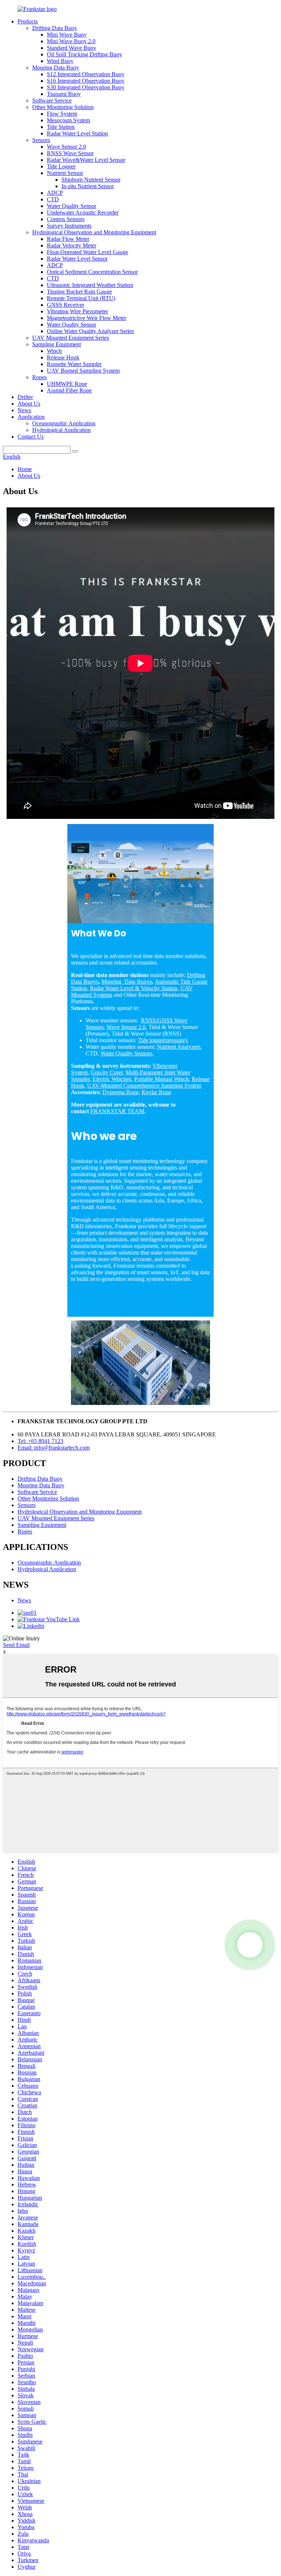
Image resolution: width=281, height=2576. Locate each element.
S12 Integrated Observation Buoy (86, 74)
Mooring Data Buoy (56, 68)
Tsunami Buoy (64, 94)
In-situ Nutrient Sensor (88, 186)
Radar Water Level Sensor (77, 259)
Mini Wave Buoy (67, 35)
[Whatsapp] (250, 1945)
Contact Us (31, 437)
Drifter (25, 397)
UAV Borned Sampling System (83, 371)
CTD (53, 199)
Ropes (40, 377)
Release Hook (63, 357)
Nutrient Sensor (65, 173)
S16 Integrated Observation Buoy (86, 81)
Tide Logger (61, 166)
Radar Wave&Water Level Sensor (86, 160)
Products (28, 21)
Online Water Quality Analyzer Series (90, 331)
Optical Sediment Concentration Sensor (92, 272)
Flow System (62, 114)
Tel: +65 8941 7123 (40, 1441)
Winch (54, 351)
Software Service (52, 100)
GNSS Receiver (65, 305)
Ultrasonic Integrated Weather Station (90, 285)
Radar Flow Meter (68, 239)
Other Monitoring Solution (63, 107)
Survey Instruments (69, 226)
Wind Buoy (60, 61)
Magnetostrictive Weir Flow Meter (87, 318)
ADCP (55, 193)
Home (25, 469)
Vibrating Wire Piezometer (77, 311)
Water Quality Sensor (72, 206)
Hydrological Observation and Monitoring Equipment (94, 232)
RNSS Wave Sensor (70, 153)
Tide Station (61, 127)
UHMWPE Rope (67, 384)
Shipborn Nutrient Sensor (91, 180)
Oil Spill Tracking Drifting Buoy (85, 54)
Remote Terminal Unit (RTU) (81, 298)
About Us (29, 404)
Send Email (16, 1645)
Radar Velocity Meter (72, 245)
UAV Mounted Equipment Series (71, 338)
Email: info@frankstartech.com (54, 1448)
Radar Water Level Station (77, 133)
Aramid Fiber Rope (69, 390)
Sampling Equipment (57, 344)
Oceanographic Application (64, 423)
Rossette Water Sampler (74, 364)
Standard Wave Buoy (72, 48)
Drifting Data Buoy (55, 28)
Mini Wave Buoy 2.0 (71, 41)
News (24, 410)
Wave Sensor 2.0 (66, 147)
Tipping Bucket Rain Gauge (79, 292)
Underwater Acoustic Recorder (83, 213)
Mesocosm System (68, 120)
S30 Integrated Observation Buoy (86, 87)
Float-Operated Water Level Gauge (87, 252)
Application (31, 417)
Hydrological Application (61, 430)
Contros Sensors (66, 219)
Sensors (41, 140)
